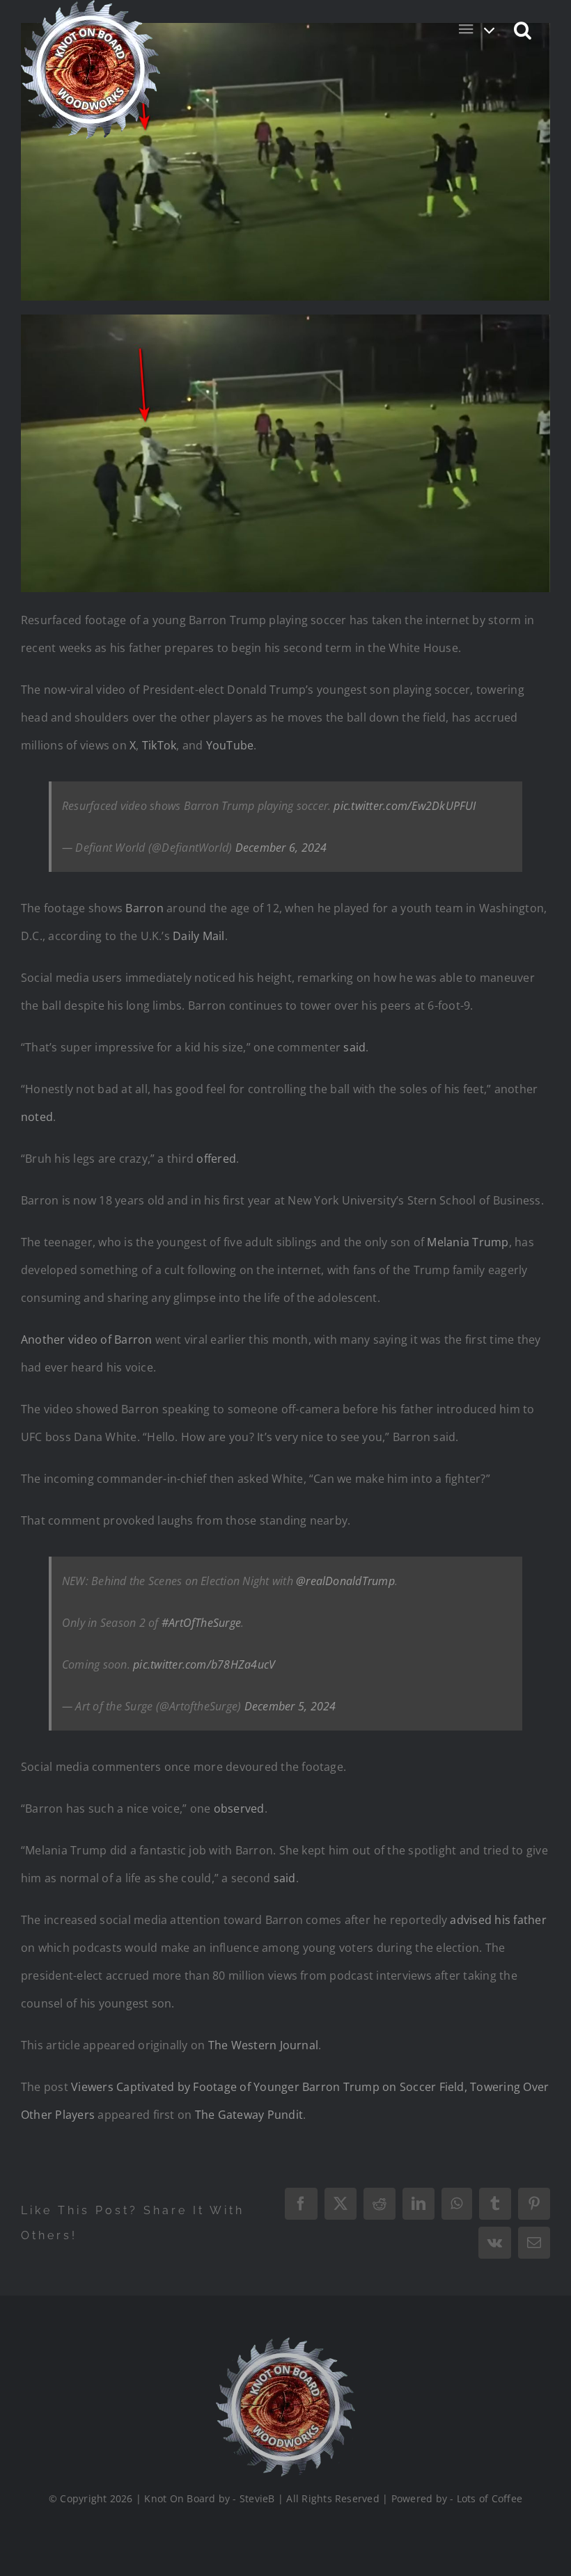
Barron (144, 908)
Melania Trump (468, 1242)
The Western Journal (264, 2045)
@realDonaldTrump (345, 1581)
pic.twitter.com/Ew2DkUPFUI (405, 806)
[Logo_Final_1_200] (285, 2343)
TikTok (159, 745)
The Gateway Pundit (249, 2115)
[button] (523, 29)
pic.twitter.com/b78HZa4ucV (204, 1664)
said (354, 1047)
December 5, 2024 (290, 1706)
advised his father (498, 1920)
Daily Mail (198, 936)
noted (37, 1117)
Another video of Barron (87, 1339)
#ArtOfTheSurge (201, 1623)
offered (216, 1159)
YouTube (230, 745)
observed (239, 1808)
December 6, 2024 (281, 848)
